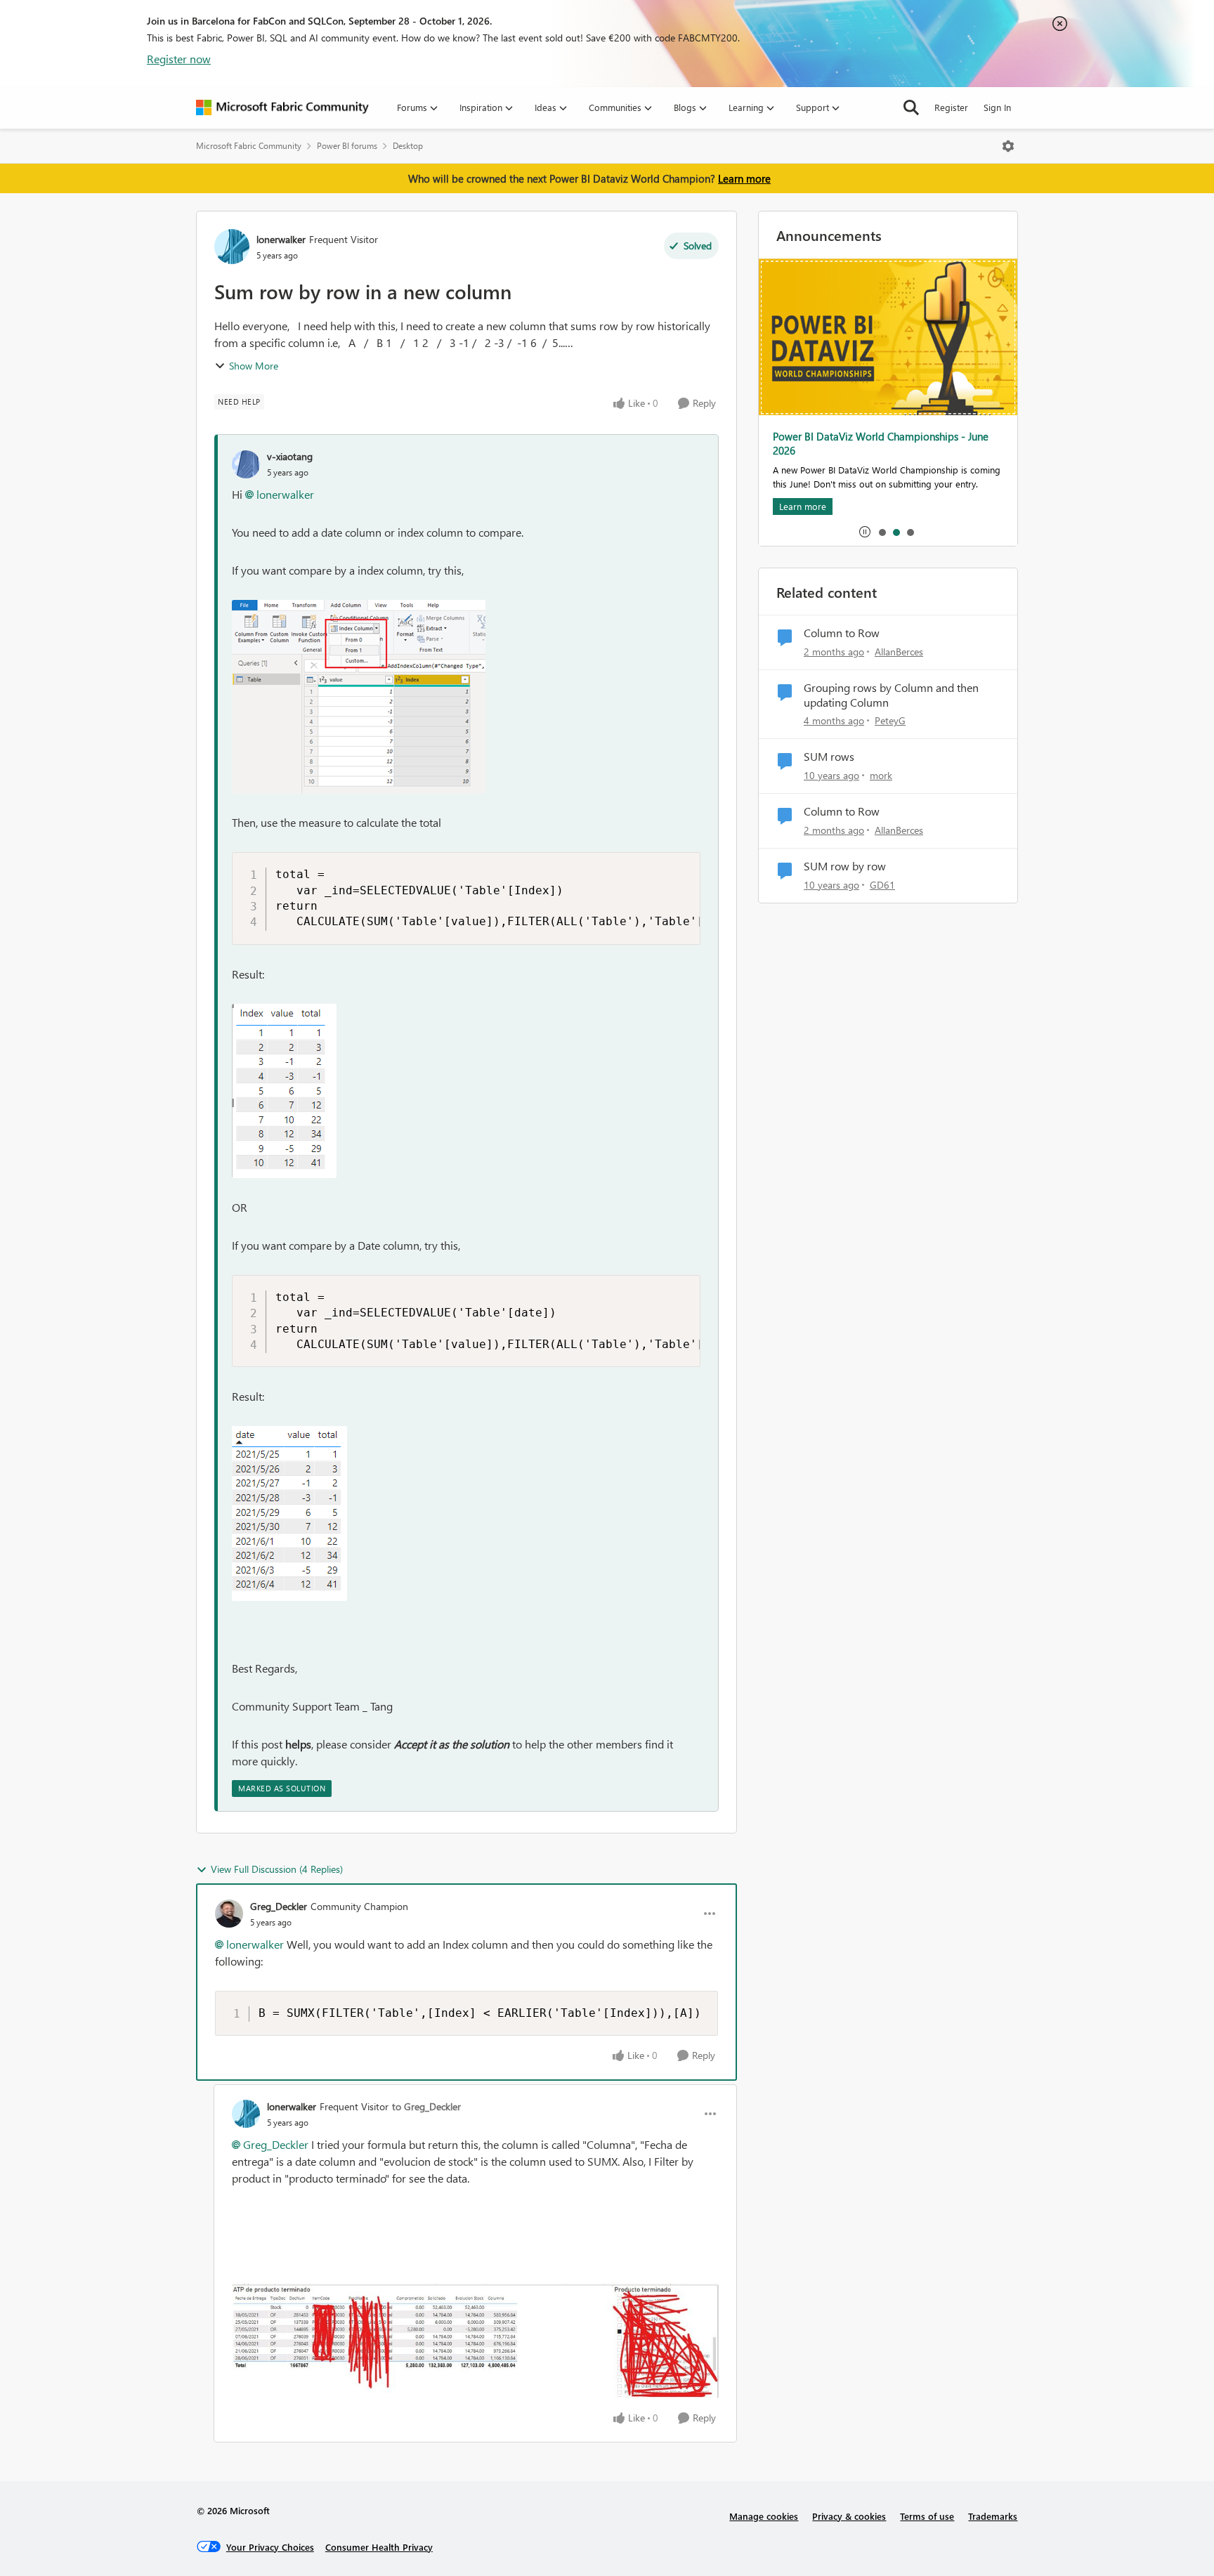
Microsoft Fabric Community (249, 146)
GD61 (882, 885)
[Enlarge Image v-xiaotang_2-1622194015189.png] (289, 1513)
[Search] (911, 107)
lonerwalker (281, 239)
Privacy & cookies (849, 2516)
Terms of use (927, 2516)
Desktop (408, 146)
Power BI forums (347, 146)
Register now (179, 59)
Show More (254, 366)
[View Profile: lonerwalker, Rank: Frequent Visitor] (232, 247)
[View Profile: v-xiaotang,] (246, 464)
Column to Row (842, 633)
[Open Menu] (1008, 146)
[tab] (882, 532)
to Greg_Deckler (426, 2106)
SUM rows (829, 757)
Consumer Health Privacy (379, 2547)
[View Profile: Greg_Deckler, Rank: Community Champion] (229, 1914)
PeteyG (890, 720)
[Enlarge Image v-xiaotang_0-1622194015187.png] (359, 697)
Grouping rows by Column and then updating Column (891, 695)
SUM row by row (845, 866)
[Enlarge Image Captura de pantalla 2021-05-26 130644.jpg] (475, 2341)
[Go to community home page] (282, 107)
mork (881, 775)
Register (951, 107)
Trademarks (993, 2516)
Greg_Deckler (279, 1906)
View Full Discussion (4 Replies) (277, 1869)
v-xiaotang (290, 456)
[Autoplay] (865, 532)
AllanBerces (899, 652)
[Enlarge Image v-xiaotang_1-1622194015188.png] (284, 1091)
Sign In (997, 107)
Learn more (744, 178)
